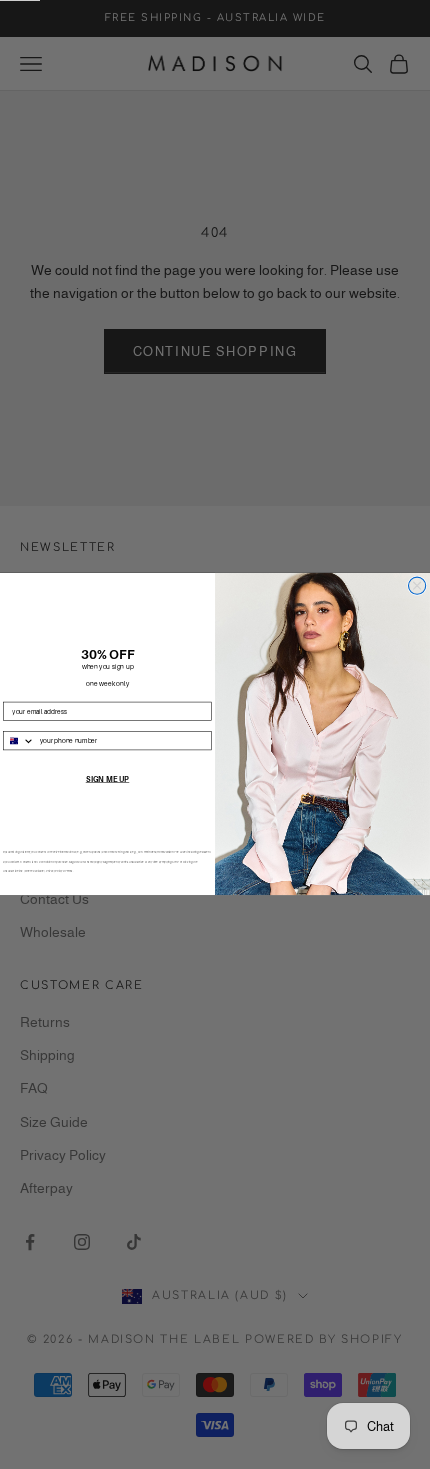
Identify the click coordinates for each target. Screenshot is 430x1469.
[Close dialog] (417, 585)
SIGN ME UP (108, 779)
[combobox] (19, 741)
